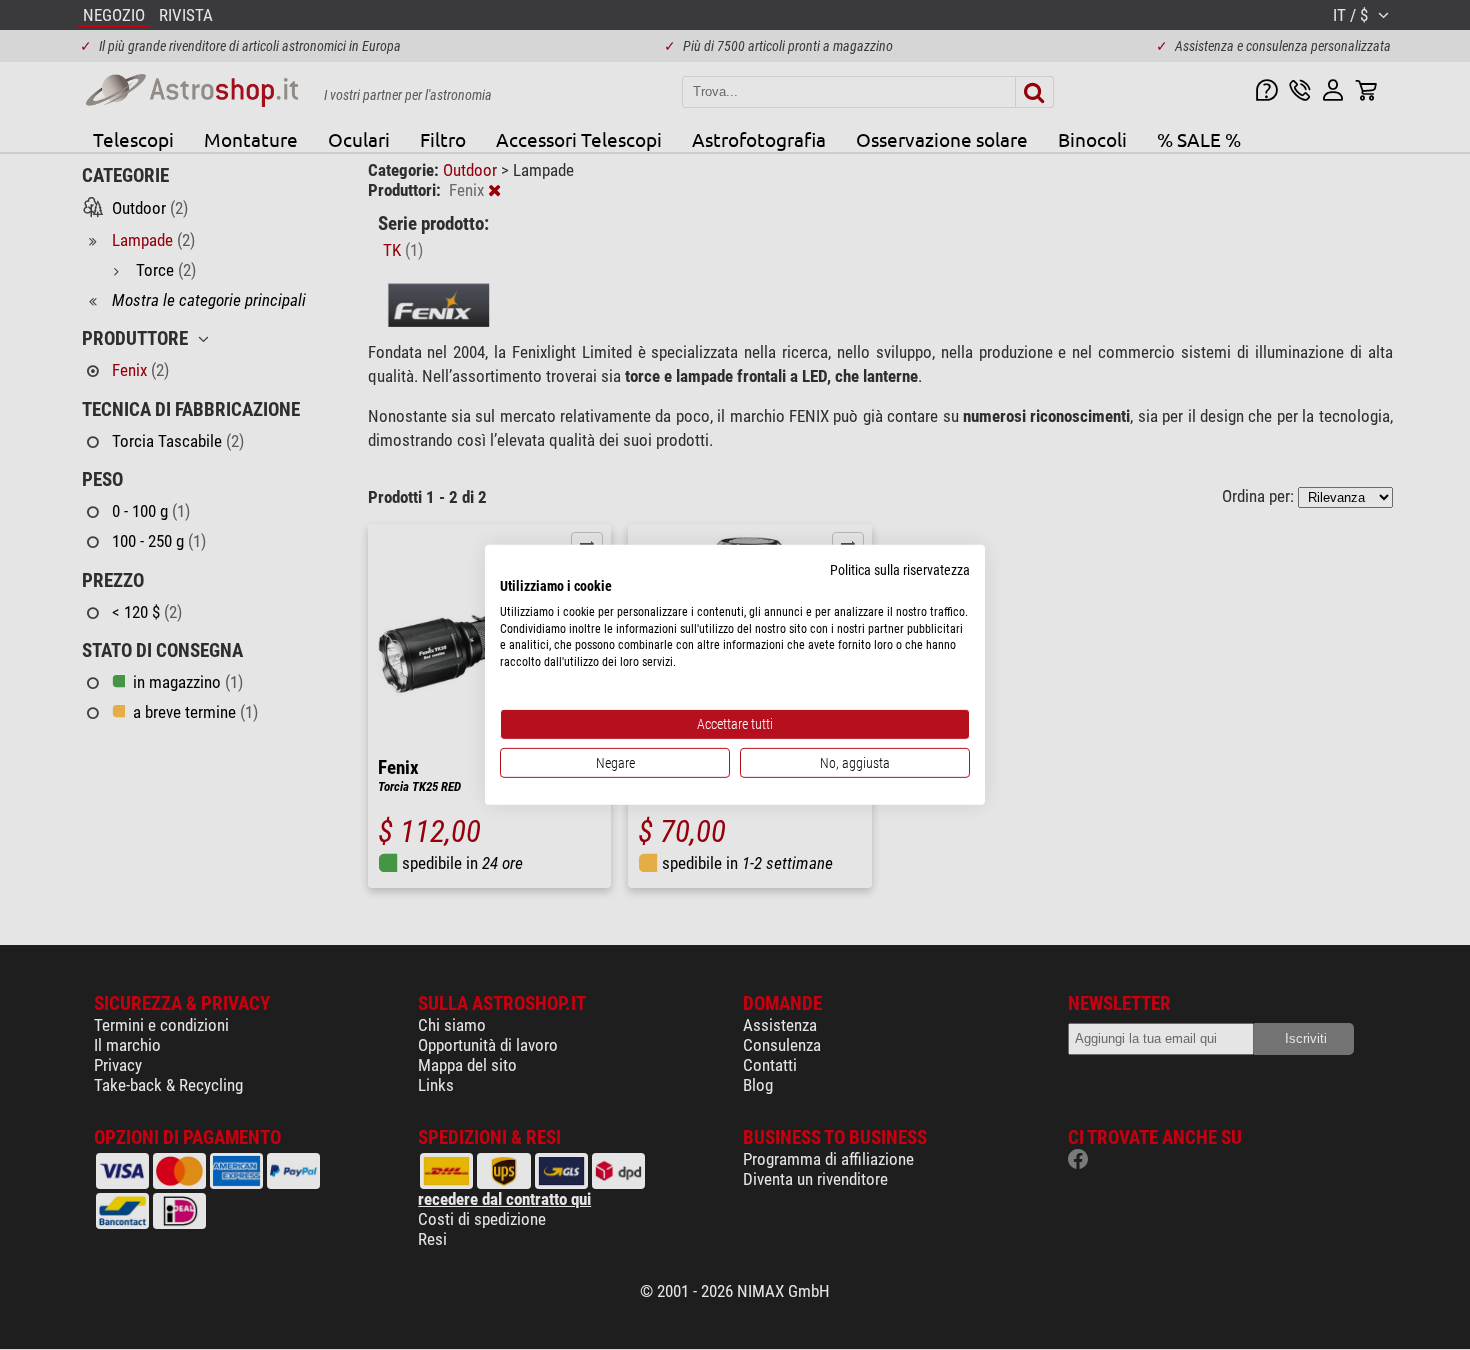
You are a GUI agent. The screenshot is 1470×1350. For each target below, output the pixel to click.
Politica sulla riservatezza (900, 570)
